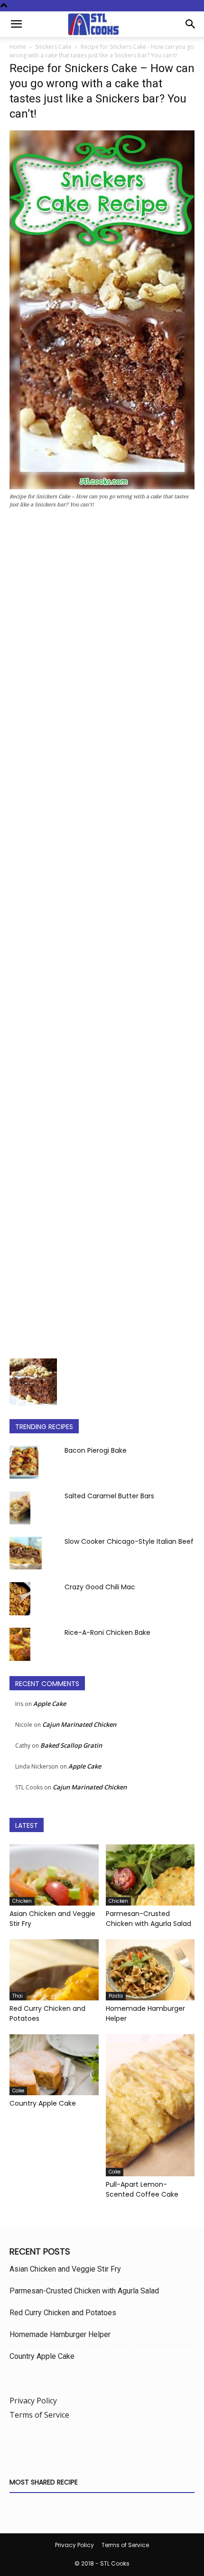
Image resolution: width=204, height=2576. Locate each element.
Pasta (116, 1996)
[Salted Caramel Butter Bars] (20, 1508)
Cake (18, 2091)
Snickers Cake (53, 47)
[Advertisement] (102, 936)
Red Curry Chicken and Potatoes (63, 2313)
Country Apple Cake (43, 2103)
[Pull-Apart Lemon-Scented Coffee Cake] (150, 2105)
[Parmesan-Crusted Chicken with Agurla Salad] (150, 1875)
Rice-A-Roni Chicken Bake (107, 1632)
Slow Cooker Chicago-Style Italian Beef (129, 1541)
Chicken (22, 1901)
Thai (18, 1996)
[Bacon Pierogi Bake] (24, 1462)
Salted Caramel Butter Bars (109, 1496)
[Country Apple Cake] (54, 2065)
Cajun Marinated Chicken (79, 1724)
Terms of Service (39, 2415)
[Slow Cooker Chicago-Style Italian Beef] (26, 1553)
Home (18, 47)
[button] (16, 24)
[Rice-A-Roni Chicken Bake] (20, 1644)
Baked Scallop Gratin (71, 1745)
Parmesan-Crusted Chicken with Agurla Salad (148, 1919)
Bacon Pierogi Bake (96, 1450)
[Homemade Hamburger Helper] (150, 1970)
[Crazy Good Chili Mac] (20, 1599)
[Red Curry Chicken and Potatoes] (54, 1970)
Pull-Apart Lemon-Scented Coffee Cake (142, 2189)
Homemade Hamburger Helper (60, 2334)
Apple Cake (50, 1704)
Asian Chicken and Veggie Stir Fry (65, 2269)
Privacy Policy (33, 2401)
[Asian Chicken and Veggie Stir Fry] (54, 1875)
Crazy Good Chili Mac (100, 1587)
